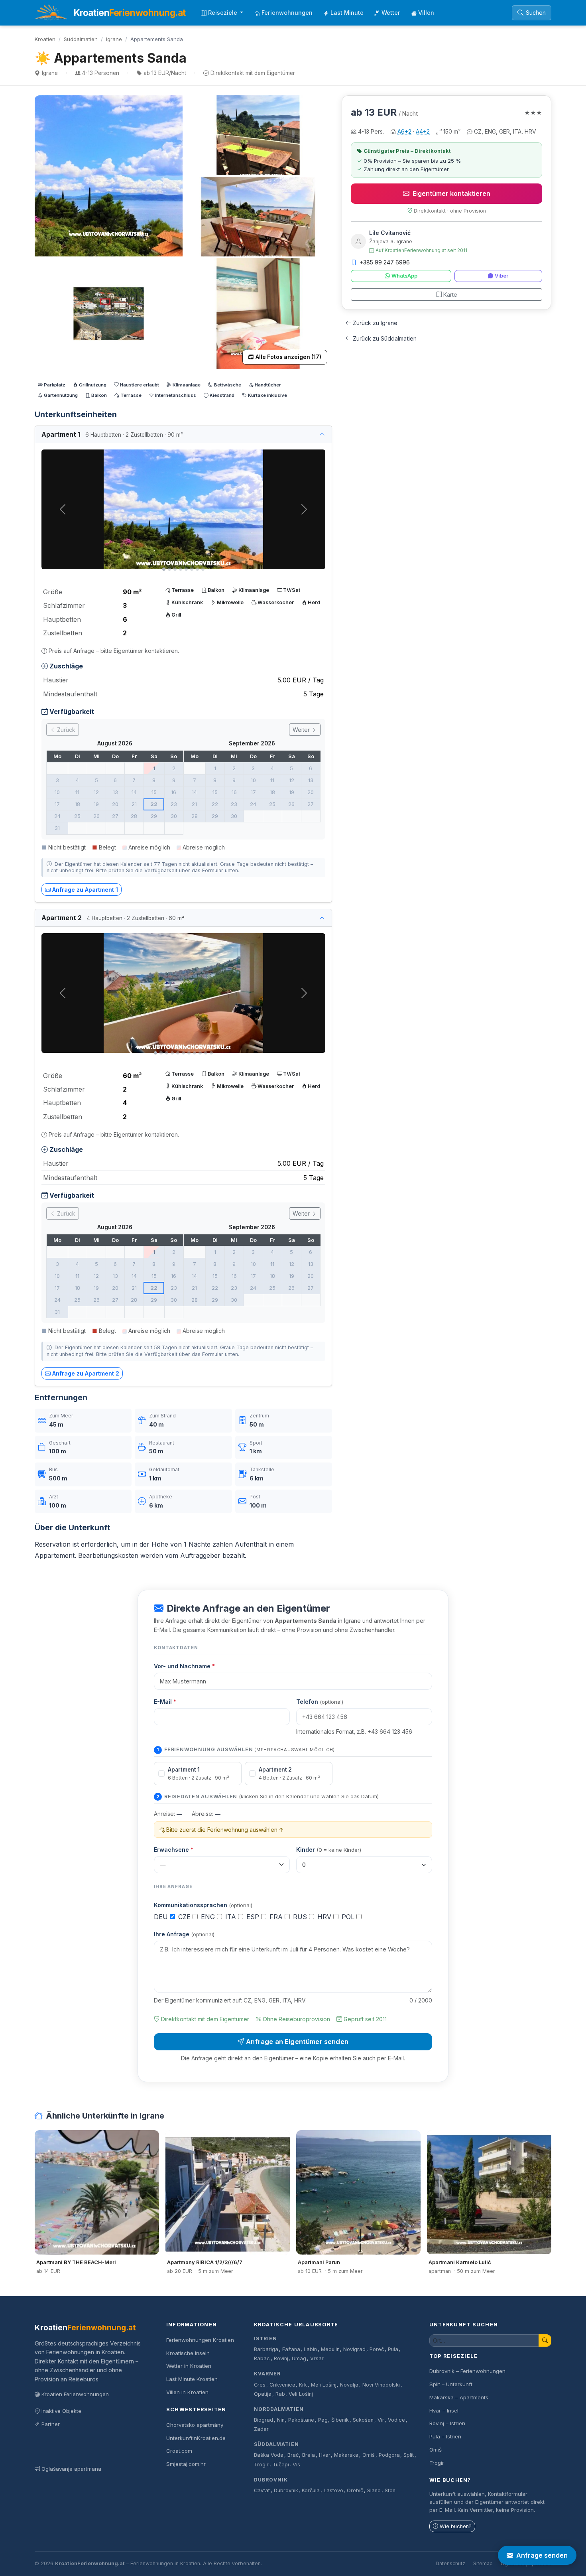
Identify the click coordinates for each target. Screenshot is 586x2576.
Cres (260, 2385)
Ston (390, 2490)
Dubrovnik (271, 2480)
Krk (303, 2385)
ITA (232, 1917)
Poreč (377, 2349)
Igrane (114, 39)
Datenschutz (450, 2563)
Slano (374, 2490)
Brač (293, 2455)
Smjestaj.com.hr (186, 2464)
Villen (426, 13)
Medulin (330, 2349)
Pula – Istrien (445, 2436)
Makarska (346, 2455)
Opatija (263, 2394)
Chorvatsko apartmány (195, 2425)
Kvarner (267, 2374)
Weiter (302, 730)
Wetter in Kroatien (189, 2366)
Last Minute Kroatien (192, 2379)
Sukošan (363, 2420)
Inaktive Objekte (61, 2411)
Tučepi (281, 2465)
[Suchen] (545, 2340)
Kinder (329, 1850)
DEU (162, 1917)
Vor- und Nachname (184, 1666)
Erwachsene (174, 1850)
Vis (296, 2465)
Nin (281, 2420)
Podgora (389, 2455)
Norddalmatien (279, 2409)
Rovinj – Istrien (447, 2423)
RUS (301, 1917)
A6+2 (404, 131)
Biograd (264, 2420)
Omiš (369, 2455)
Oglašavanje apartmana (71, 2469)
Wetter (391, 13)
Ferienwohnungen (287, 13)
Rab (280, 2394)
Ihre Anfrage (184, 1934)
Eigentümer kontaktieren (451, 193)
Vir (381, 2420)
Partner (51, 2424)
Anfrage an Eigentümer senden (297, 2042)
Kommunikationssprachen (203, 1905)
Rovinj (281, 2358)
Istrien (265, 2339)
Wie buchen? (456, 2526)
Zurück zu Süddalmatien (385, 338)
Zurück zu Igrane (375, 323)
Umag (299, 2358)
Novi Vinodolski (381, 2385)
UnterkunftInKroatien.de (196, 2438)
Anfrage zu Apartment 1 (85, 890)
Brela (309, 2455)
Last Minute (347, 13)
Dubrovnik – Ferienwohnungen (467, 2371)
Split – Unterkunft (451, 2384)
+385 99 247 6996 (385, 262)
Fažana (291, 2349)
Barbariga (266, 2349)
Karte (450, 295)
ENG (209, 1917)
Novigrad (354, 2349)
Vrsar (317, 2358)
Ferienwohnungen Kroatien (200, 2340)
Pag (323, 2420)
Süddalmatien (81, 39)
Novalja (349, 2385)
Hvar (325, 2455)
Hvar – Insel (444, 2410)
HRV (325, 1917)
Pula (393, 2349)
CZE (185, 1917)
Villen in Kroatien (187, 2392)
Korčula (311, 2490)
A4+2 (423, 131)
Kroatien (45, 39)
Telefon (320, 1702)
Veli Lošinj (301, 2394)
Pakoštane (301, 2420)
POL (349, 1917)
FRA (277, 1917)
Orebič (355, 2490)
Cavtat (262, 2490)
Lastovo (333, 2490)
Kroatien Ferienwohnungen (75, 2394)
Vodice (396, 2420)
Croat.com (179, 2451)
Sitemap (483, 2563)
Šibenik (340, 2420)
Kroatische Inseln (188, 2353)
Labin (310, 2349)
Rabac (262, 2358)
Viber (501, 276)
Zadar (261, 2429)
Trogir (261, 2465)
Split (409, 2455)
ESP (254, 1917)
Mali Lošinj (324, 2385)
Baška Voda (269, 2455)
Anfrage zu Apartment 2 (86, 1373)
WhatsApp (404, 276)
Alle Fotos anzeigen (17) (288, 357)
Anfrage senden (542, 2555)
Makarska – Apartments (459, 2397)
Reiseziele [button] (223, 13)
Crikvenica (282, 2385)
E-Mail (165, 1702)
